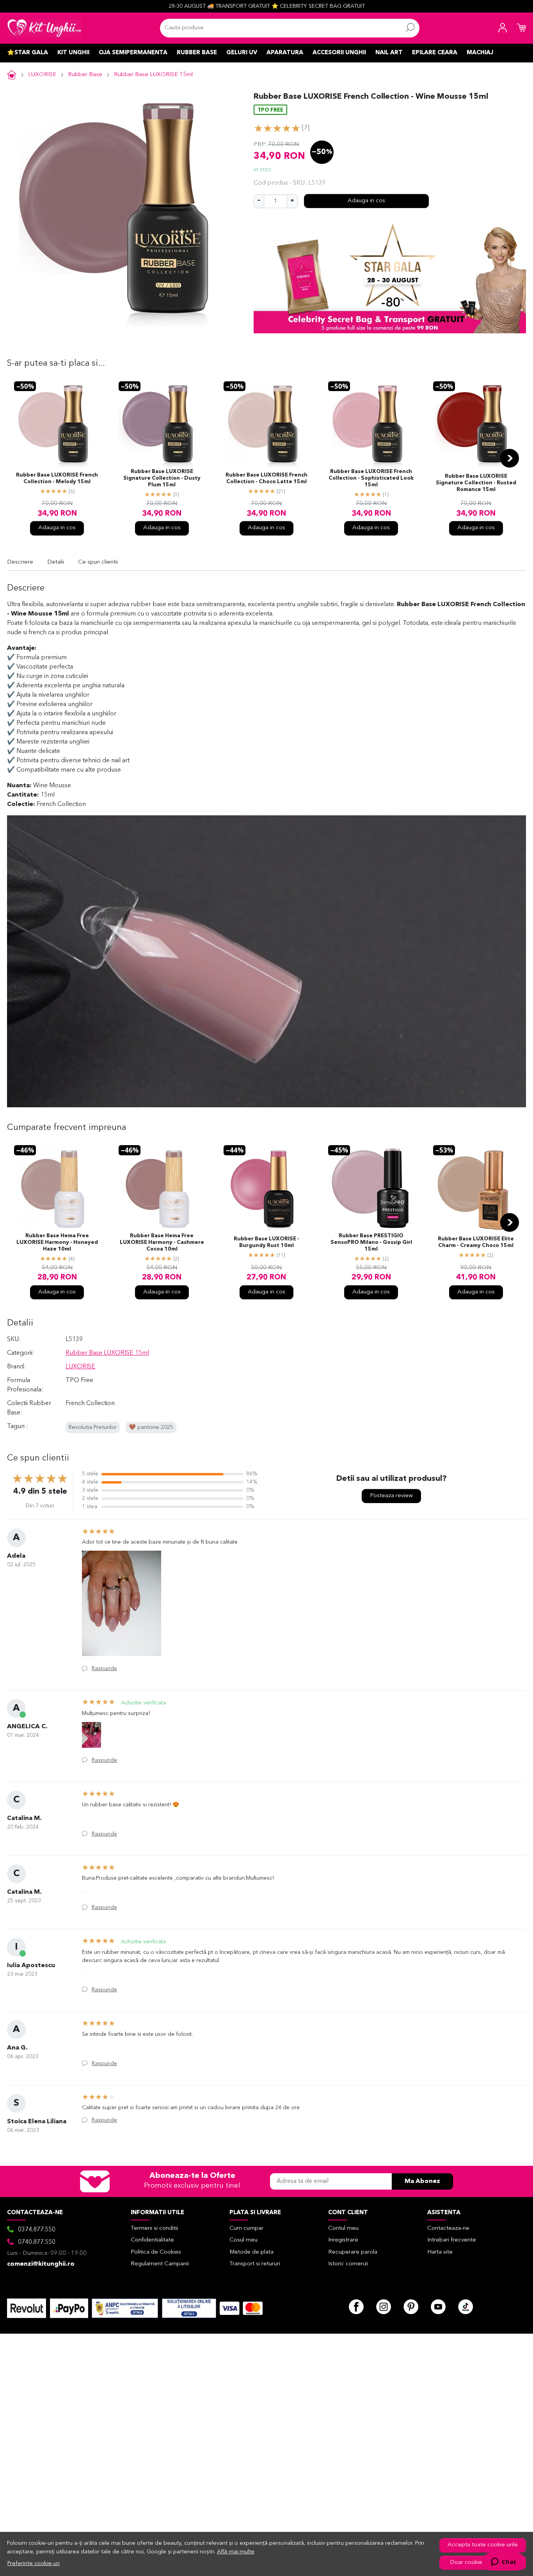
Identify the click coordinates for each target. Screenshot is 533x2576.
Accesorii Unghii (339, 53)
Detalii (56, 562)
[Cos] (521, 28)
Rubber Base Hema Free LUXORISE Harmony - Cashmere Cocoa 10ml (162, 1243)
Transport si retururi (255, 2264)
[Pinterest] (411, 2307)
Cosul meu (243, 2240)
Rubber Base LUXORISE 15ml (153, 75)
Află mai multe (236, 2552)
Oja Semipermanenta (133, 53)
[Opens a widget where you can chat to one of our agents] (504, 2562)
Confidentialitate (152, 2240)
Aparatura (285, 53)
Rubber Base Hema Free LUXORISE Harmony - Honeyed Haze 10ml (57, 1243)
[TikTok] (465, 2307)
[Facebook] (356, 2307)
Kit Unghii (73, 53)
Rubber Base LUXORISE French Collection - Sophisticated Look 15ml (371, 478)
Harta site (440, 2252)
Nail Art (389, 53)
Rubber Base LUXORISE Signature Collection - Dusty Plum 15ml (162, 478)
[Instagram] (384, 2307)
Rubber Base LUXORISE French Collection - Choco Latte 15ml (266, 479)
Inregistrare (343, 2240)
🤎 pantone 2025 (151, 1428)
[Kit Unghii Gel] (44, 28)
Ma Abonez (422, 2181)
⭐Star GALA (28, 53)
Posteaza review (391, 1496)
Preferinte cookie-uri (34, 2564)
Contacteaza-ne (448, 2228)
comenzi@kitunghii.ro (41, 2264)
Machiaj (480, 53)
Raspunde (104, 1669)
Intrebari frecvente (452, 2240)
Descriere (20, 562)
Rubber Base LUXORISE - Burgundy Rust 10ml (266, 1242)
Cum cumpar (246, 2228)
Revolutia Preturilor (93, 1428)
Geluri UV (242, 53)
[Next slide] (510, 458)
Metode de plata (251, 2252)
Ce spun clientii (98, 562)
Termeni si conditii (154, 2228)
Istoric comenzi (348, 2264)
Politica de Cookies (156, 2252)
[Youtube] (438, 2307)
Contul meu (343, 2228)
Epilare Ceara (435, 53)
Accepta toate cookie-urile (483, 2545)
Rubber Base (197, 53)
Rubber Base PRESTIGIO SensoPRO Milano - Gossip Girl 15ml (371, 1243)
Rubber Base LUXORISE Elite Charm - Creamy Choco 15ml (476, 1242)
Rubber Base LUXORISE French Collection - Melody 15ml (57, 479)
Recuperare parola (353, 2252)
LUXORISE (42, 75)
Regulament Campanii (160, 2264)
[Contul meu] (503, 28)
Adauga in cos (366, 201)
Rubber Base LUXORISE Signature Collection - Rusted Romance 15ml (476, 483)
